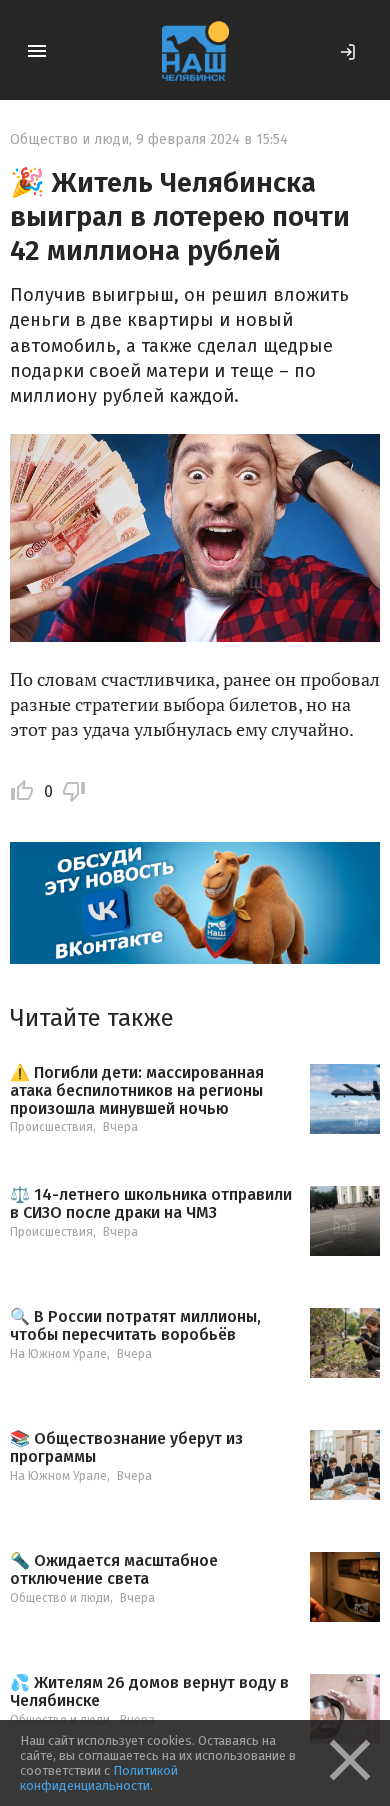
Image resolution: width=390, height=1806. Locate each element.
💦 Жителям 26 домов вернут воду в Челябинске (149, 1691)
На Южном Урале (58, 1354)
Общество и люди (69, 139)
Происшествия (51, 1127)
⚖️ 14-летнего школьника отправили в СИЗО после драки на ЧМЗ (151, 1203)
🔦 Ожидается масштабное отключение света (114, 1569)
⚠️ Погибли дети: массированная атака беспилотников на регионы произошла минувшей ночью (137, 1090)
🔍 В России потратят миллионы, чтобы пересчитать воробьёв (135, 1325)
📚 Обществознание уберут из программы (126, 1447)
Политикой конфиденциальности (99, 1778)
